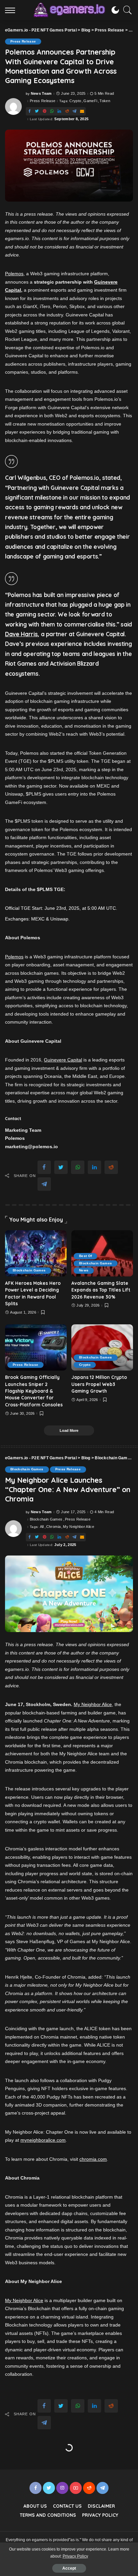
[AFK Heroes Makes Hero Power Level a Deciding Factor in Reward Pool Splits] (36, 1253)
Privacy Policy (75, 2556)
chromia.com (93, 2159)
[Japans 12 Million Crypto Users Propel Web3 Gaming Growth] (102, 1347)
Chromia (53, 1527)
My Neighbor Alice (79, 1527)
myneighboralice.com (43, 2140)
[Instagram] (62, 2488)
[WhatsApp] (52, 111)
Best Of (85, 1256)
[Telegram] (74, 111)
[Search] (126, 10)
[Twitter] (37, 111)
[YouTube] (76, 2488)
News (84, 1270)
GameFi (90, 101)
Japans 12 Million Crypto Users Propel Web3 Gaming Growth (99, 1384)
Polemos (14, 274)
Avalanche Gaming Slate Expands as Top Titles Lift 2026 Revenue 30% (101, 1290)
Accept (69, 2568)
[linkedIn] (59, 111)
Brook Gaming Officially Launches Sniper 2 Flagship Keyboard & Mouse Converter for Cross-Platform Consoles (34, 1391)
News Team (41, 94)
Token (105, 101)
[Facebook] (29, 111)
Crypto (75, 101)
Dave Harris (21, 634)
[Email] (82, 111)
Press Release (23, 41)
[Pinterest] (45, 111)
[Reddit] (67, 111)
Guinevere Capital (63, 1060)
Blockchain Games (29, 1270)
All (42, 1527)
